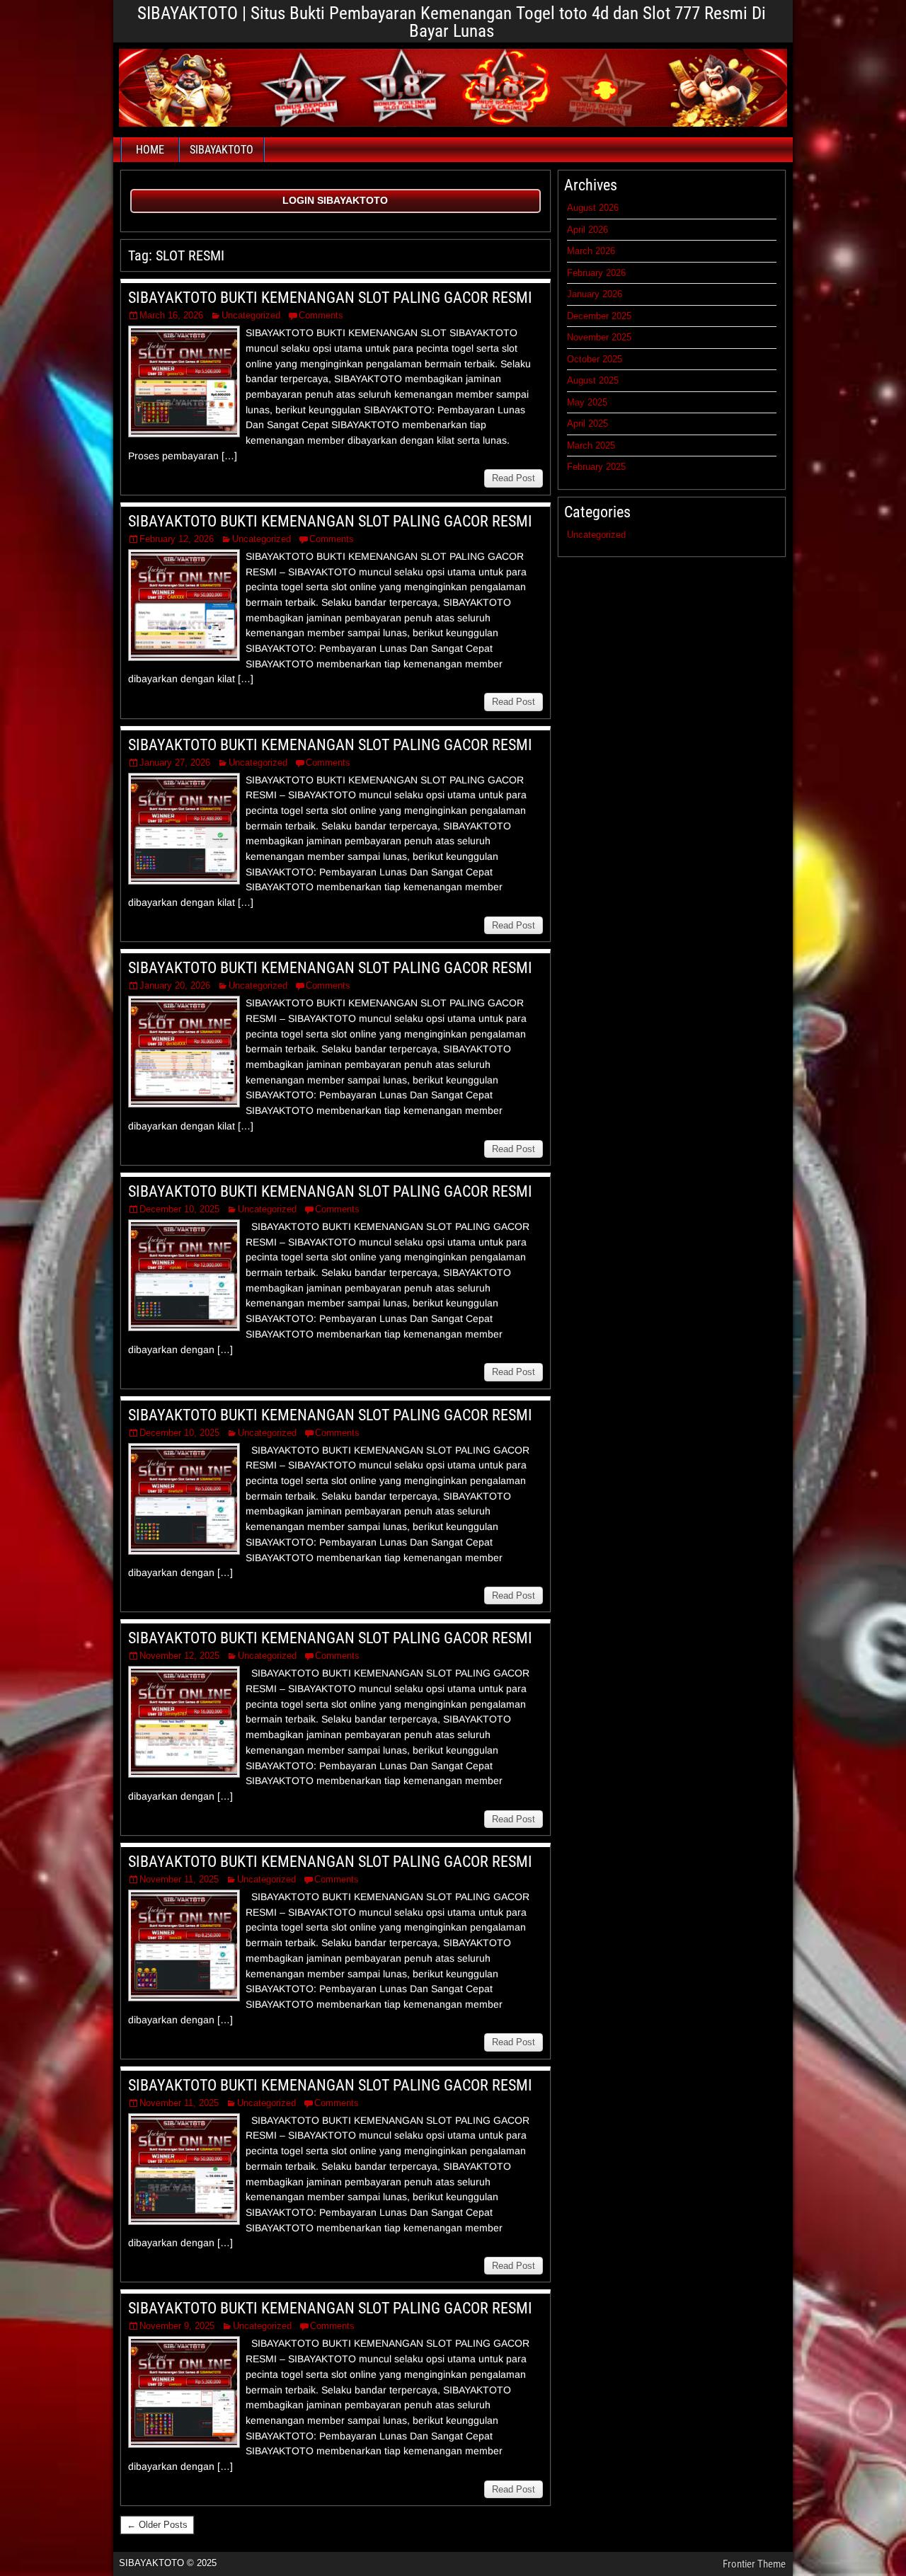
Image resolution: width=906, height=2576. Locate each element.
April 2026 (587, 230)
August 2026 (593, 208)
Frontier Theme (754, 2564)
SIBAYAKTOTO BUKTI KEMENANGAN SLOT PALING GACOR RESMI (330, 298)
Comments (321, 315)
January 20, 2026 (175, 985)
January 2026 (595, 294)
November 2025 (599, 337)
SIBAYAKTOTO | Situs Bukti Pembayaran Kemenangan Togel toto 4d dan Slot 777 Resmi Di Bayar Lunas (452, 22)
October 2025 (595, 359)
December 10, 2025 (179, 1209)
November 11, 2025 (179, 1879)
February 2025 (596, 467)
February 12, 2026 (177, 539)
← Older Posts (157, 2525)
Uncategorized (251, 315)
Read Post (514, 478)
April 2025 (587, 424)
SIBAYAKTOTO (222, 150)
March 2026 (591, 251)
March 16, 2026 (171, 315)
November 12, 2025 (179, 1656)
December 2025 (599, 316)
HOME (150, 150)
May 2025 (587, 402)
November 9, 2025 (177, 2326)
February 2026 (596, 273)
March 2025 (591, 445)
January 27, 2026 (175, 763)
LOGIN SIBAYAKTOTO (335, 200)
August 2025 (593, 380)
